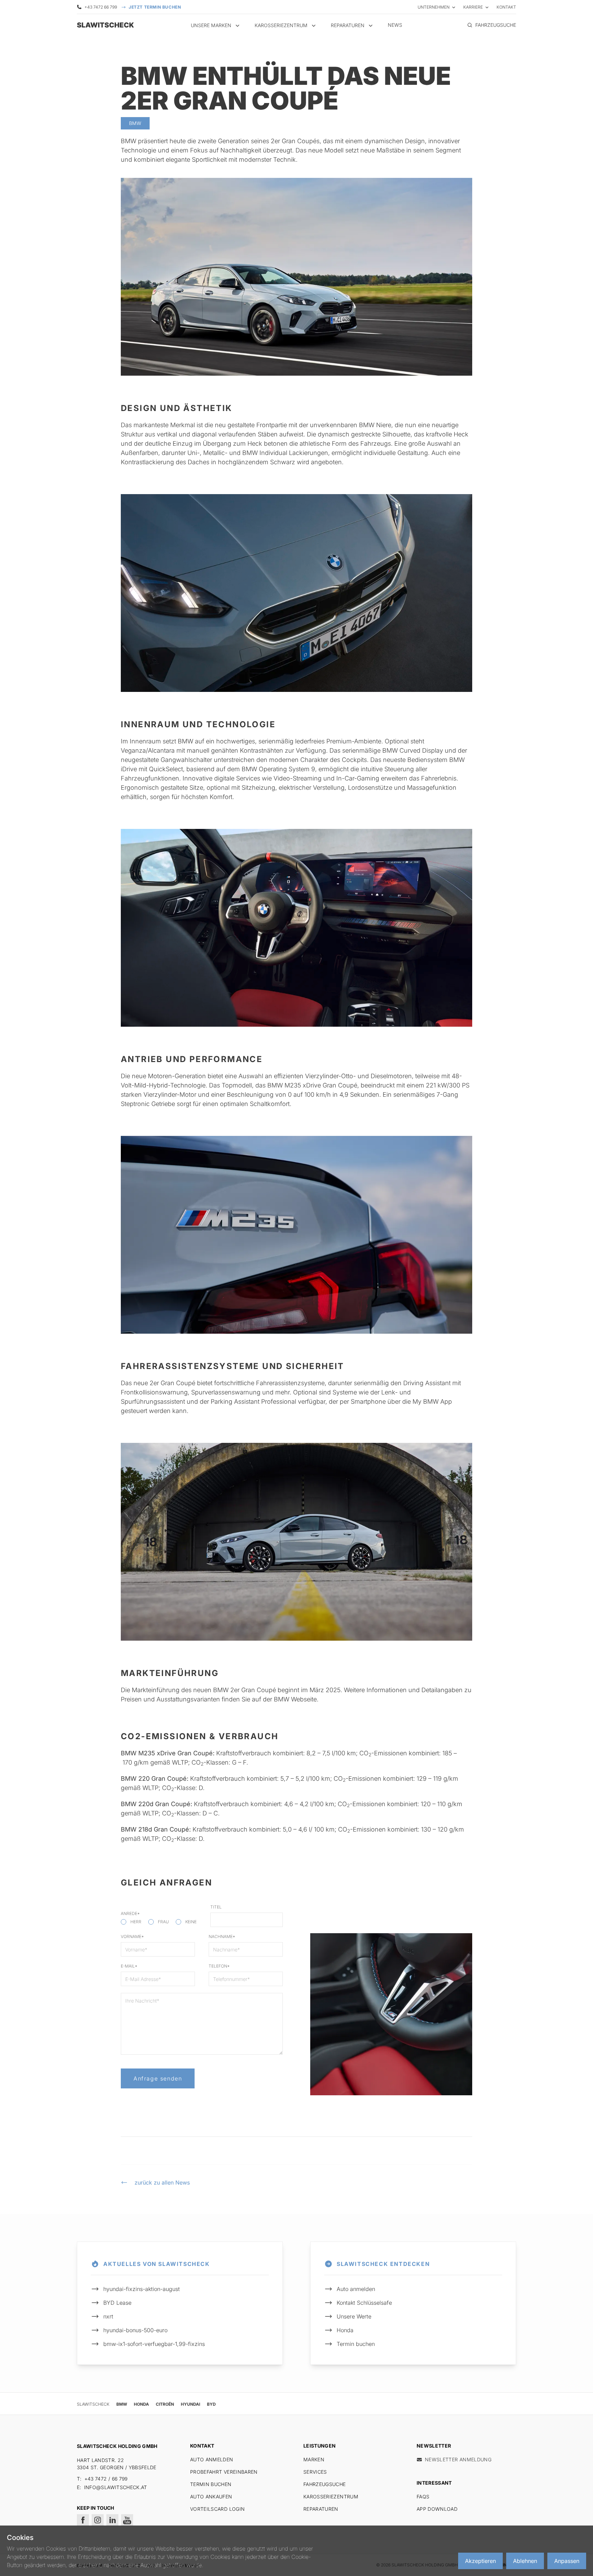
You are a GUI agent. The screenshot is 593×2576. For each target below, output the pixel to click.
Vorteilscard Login (217, 2509)
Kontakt (506, 7)
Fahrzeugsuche (325, 2484)
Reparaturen (321, 2509)
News (395, 25)
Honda (345, 2330)
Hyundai (190, 2404)
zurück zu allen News (162, 2182)
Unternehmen (434, 7)
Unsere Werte (354, 2316)
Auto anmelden (356, 2289)
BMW (122, 2404)
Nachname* (222, 1936)
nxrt (108, 2316)
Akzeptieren (480, 2561)
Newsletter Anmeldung (458, 2459)
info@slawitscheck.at (116, 2487)
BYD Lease (117, 2303)
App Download (437, 2509)
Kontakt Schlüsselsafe (364, 2303)
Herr (136, 1922)
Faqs (423, 2497)
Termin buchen (356, 2344)
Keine (191, 1922)
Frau (163, 1922)
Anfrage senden (158, 2078)
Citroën (165, 2404)
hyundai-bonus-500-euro (135, 2330)
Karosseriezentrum (331, 2497)
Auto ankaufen (211, 2497)
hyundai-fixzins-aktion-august (142, 2289)
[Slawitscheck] (104, 25)
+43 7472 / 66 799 (106, 2479)
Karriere (473, 7)
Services (315, 2472)
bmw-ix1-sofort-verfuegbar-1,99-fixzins (154, 2344)
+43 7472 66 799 (101, 7)
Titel (216, 1907)
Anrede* (130, 1913)
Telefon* (219, 1966)
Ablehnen (525, 2561)
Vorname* (132, 1936)
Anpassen (567, 2561)
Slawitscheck (93, 2404)
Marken (314, 2459)
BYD (211, 2404)
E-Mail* (129, 1966)
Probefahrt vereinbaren (224, 2472)
